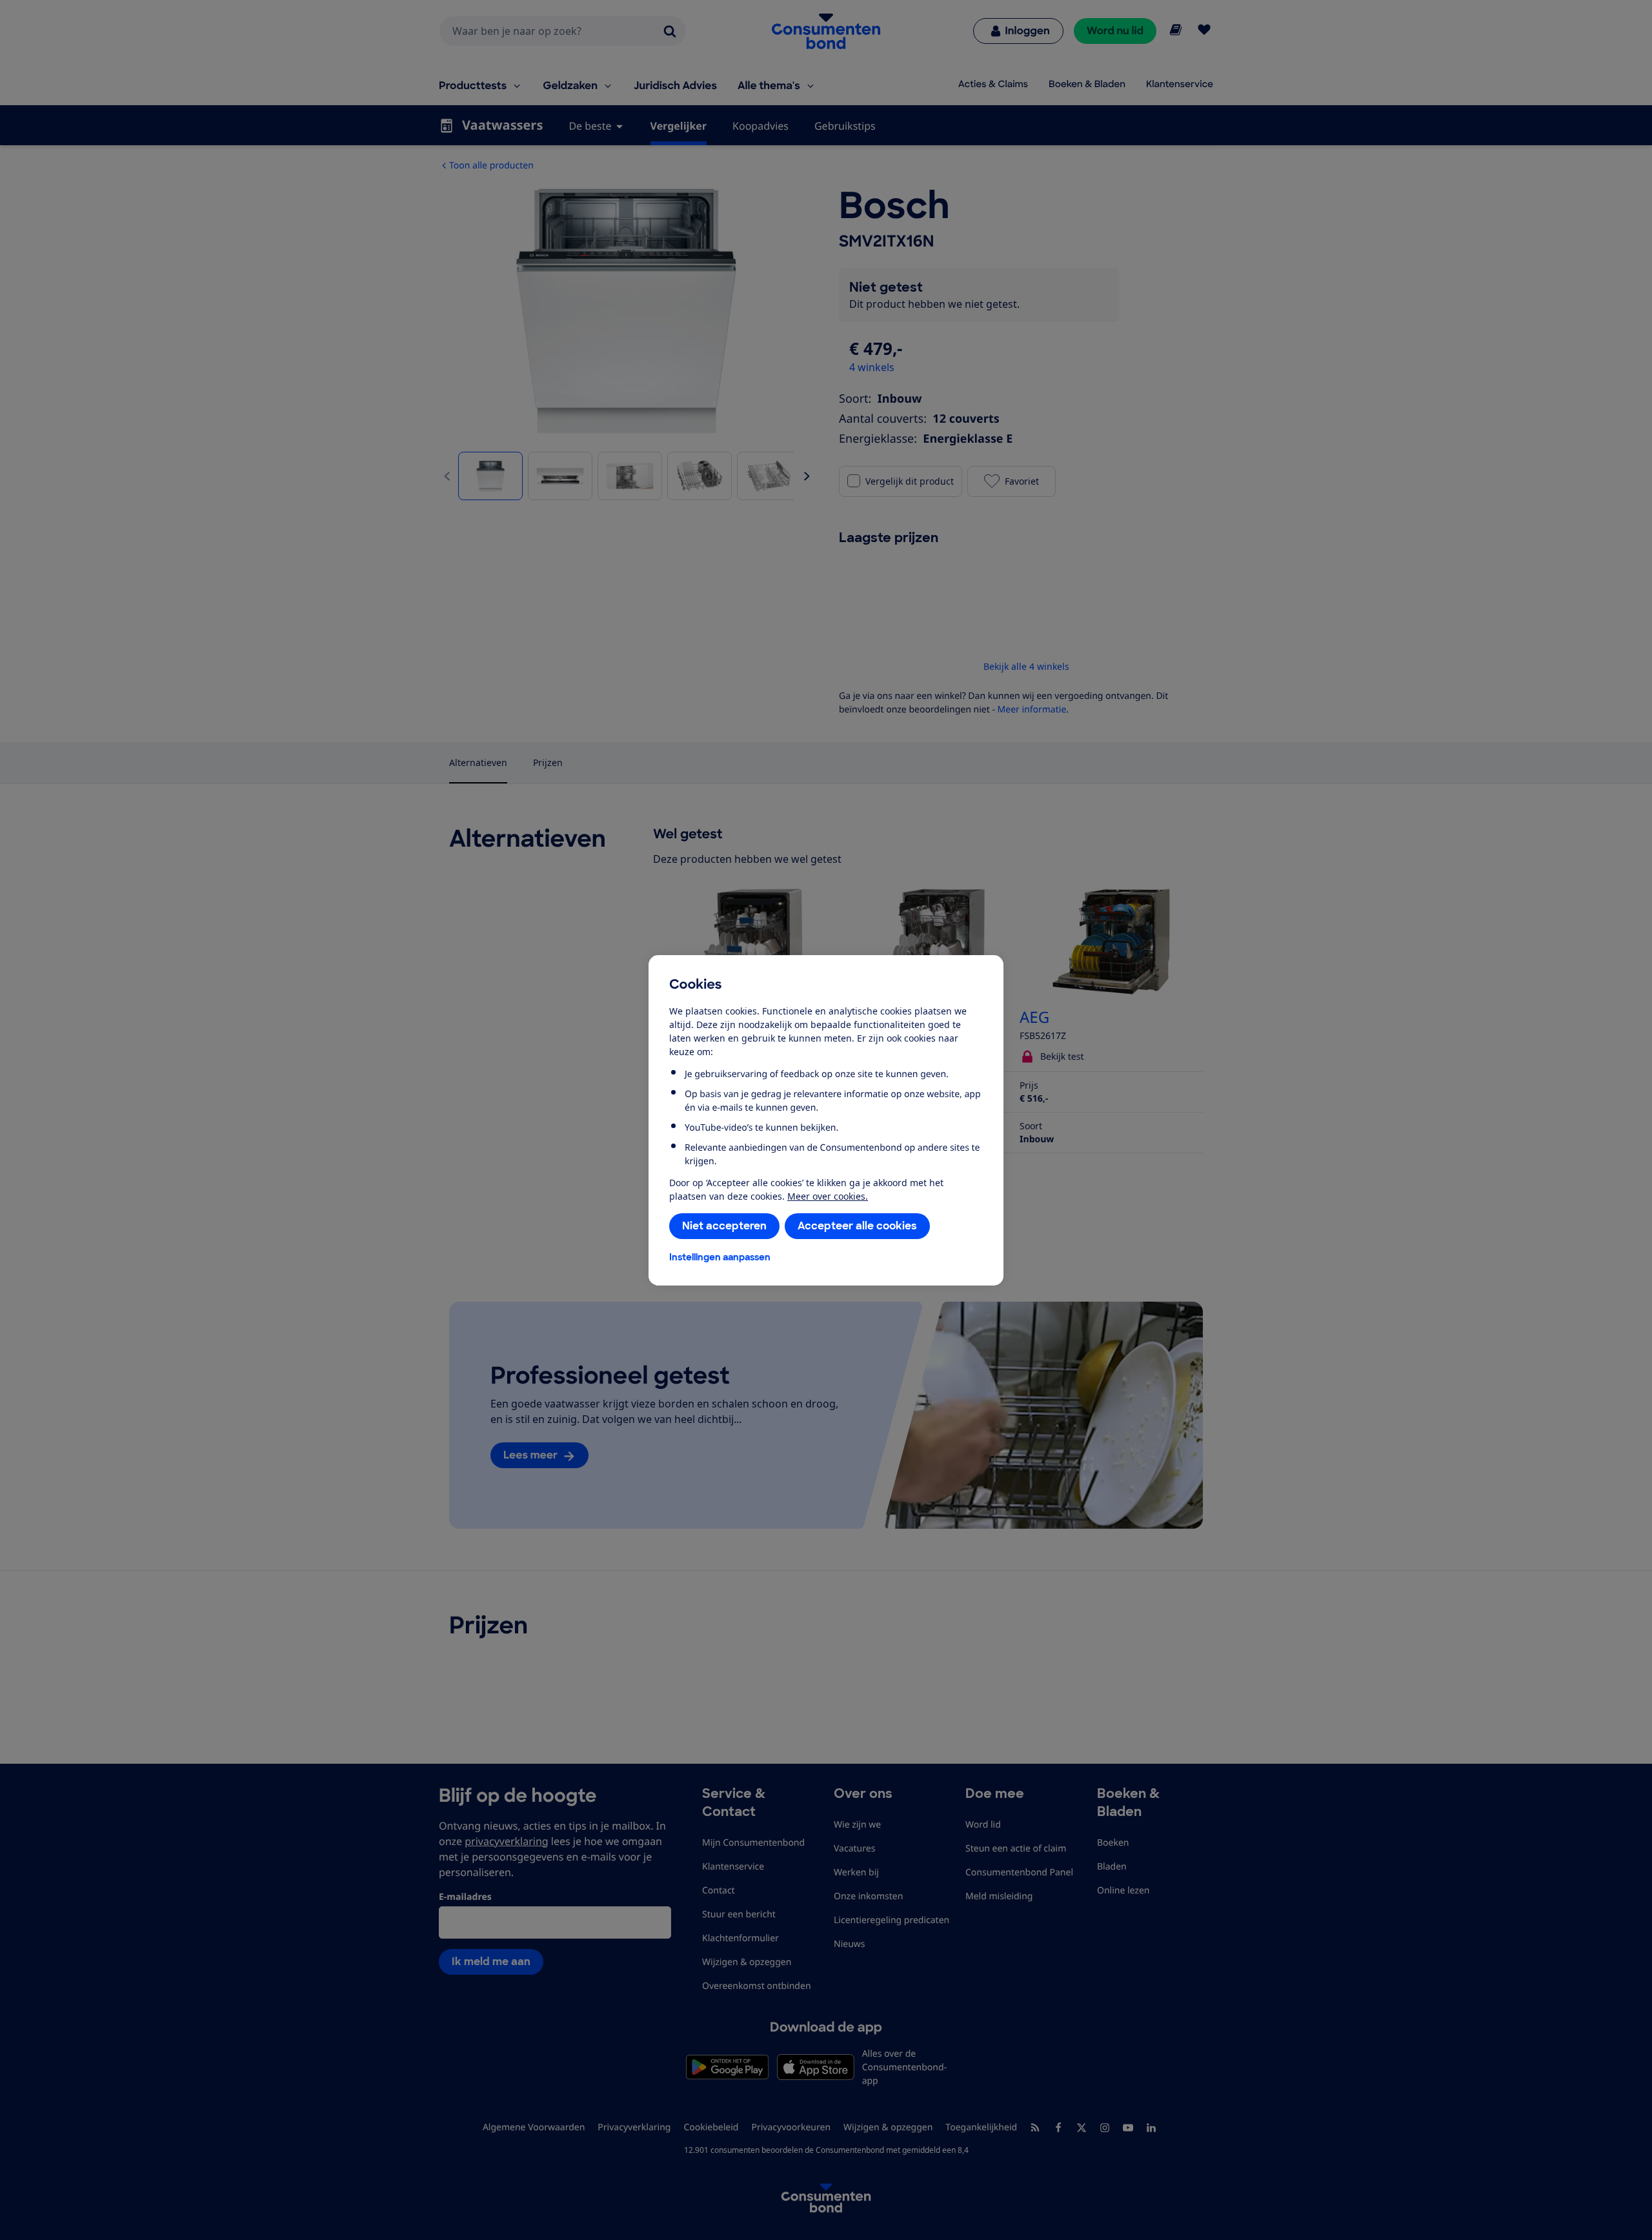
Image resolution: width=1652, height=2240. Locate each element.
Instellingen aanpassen (720, 1257)
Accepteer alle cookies (857, 1226)
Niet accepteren (724, 1226)
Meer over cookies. (828, 1196)
